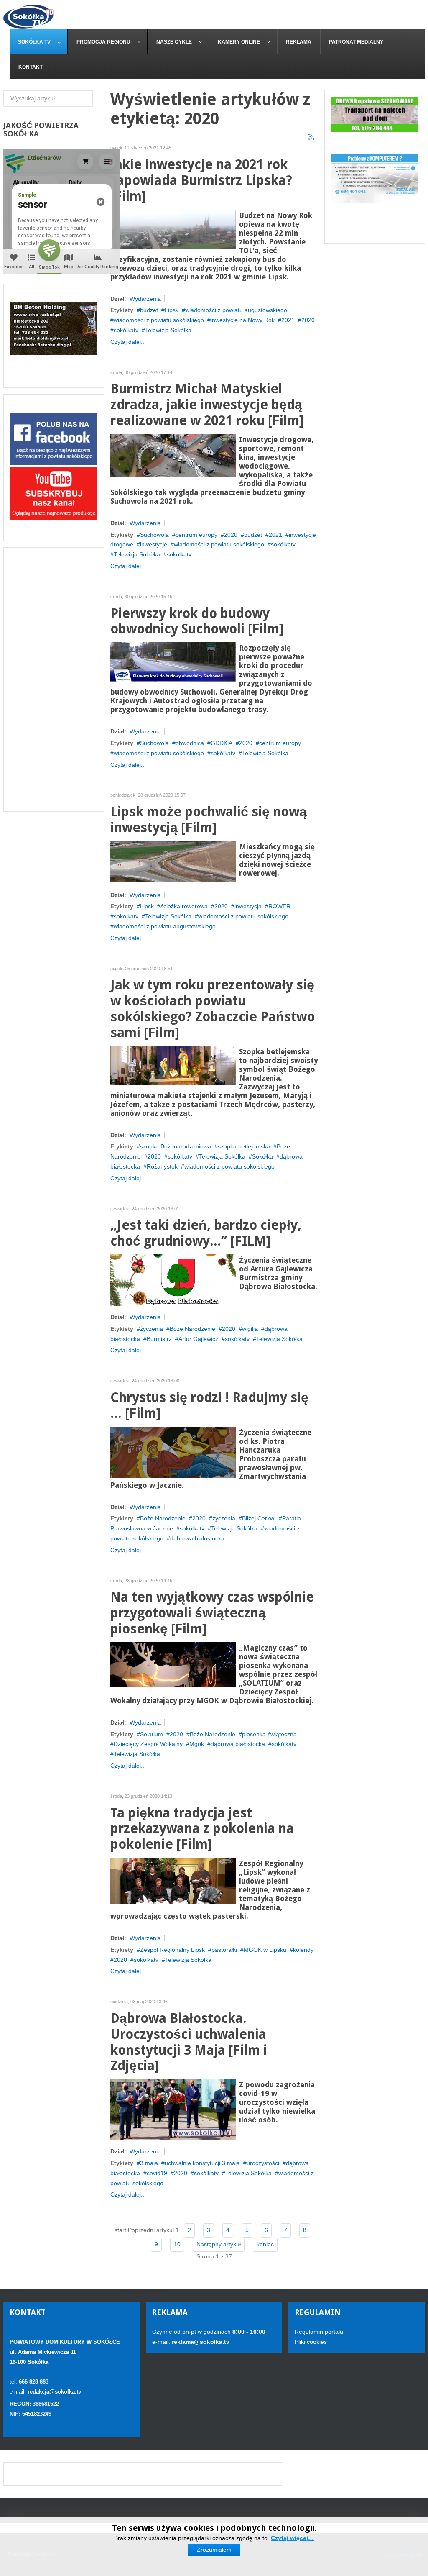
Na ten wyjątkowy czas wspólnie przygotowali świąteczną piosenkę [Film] (212, 1613)
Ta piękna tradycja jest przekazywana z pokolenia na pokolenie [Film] (202, 1829)
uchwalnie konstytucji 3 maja (202, 2163)
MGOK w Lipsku (265, 1950)
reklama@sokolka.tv (200, 2342)
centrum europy (196, 535)
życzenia (152, 1329)
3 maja (149, 2163)
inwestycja (248, 906)
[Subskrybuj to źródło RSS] (311, 138)
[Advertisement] (54, 679)
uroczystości (263, 2163)
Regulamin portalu (319, 2332)
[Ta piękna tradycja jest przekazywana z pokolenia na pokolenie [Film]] (173, 1880)
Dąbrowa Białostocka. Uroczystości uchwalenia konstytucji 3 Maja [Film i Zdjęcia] (189, 2042)
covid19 (157, 2173)
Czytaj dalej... (128, 342)
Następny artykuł (219, 2244)
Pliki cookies (311, 2342)
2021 (288, 320)
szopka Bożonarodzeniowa (176, 1146)
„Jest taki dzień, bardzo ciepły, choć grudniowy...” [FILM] (206, 1233)
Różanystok (162, 1166)
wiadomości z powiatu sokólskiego (159, 320)
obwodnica (190, 743)
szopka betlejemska (244, 1146)
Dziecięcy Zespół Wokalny (148, 1744)
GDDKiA (222, 743)
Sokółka (262, 1156)
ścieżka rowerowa (184, 906)
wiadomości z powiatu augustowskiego (236, 310)
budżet (149, 310)
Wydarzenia (145, 299)
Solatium (152, 1734)
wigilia (250, 1329)
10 (177, 2244)
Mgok (197, 1744)
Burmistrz (159, 1339)
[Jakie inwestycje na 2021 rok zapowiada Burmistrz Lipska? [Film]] (173, 228)
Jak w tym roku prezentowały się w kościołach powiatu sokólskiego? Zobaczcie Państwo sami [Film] (213, 1009)
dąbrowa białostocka (197, 1538)
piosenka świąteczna (269, 1734)
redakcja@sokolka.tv (54, 2392)
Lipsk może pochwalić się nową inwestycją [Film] (209, 820)
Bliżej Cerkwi (259, 1518)
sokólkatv (126, 330)
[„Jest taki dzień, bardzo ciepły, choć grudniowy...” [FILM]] (173, 1279)
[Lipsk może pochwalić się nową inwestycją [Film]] (173, 861)
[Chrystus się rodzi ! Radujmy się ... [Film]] (173, 1451)
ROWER (279, 906)
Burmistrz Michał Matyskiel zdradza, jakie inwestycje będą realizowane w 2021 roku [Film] (207, 405)
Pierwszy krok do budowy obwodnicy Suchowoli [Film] (197, 622)
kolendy (303, 1950)
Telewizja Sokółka (168, 330)
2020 (308, 320)
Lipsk (172, 310)
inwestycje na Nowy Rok (243, 320)
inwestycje (154, 544)
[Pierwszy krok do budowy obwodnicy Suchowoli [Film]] (173, 662)
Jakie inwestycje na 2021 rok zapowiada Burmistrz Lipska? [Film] (201, 181)
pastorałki (224, 1950)
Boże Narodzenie (192, 1329)
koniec (265, 2244)
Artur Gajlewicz (198, 1339)
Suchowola (154, 535)
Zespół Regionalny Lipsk (172, 1950)
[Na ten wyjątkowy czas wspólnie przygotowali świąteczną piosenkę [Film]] (173, 1664)
